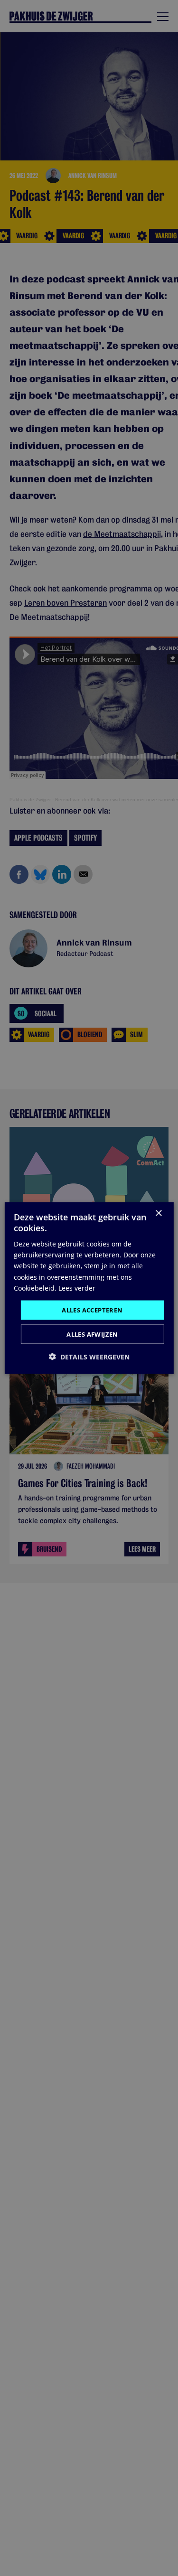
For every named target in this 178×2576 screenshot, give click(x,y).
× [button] (158, 1213)
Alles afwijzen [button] (92, 1334)
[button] (89, 1357)
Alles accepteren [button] (92, 1310)
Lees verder (77, 1288)
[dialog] (89, 1288)
